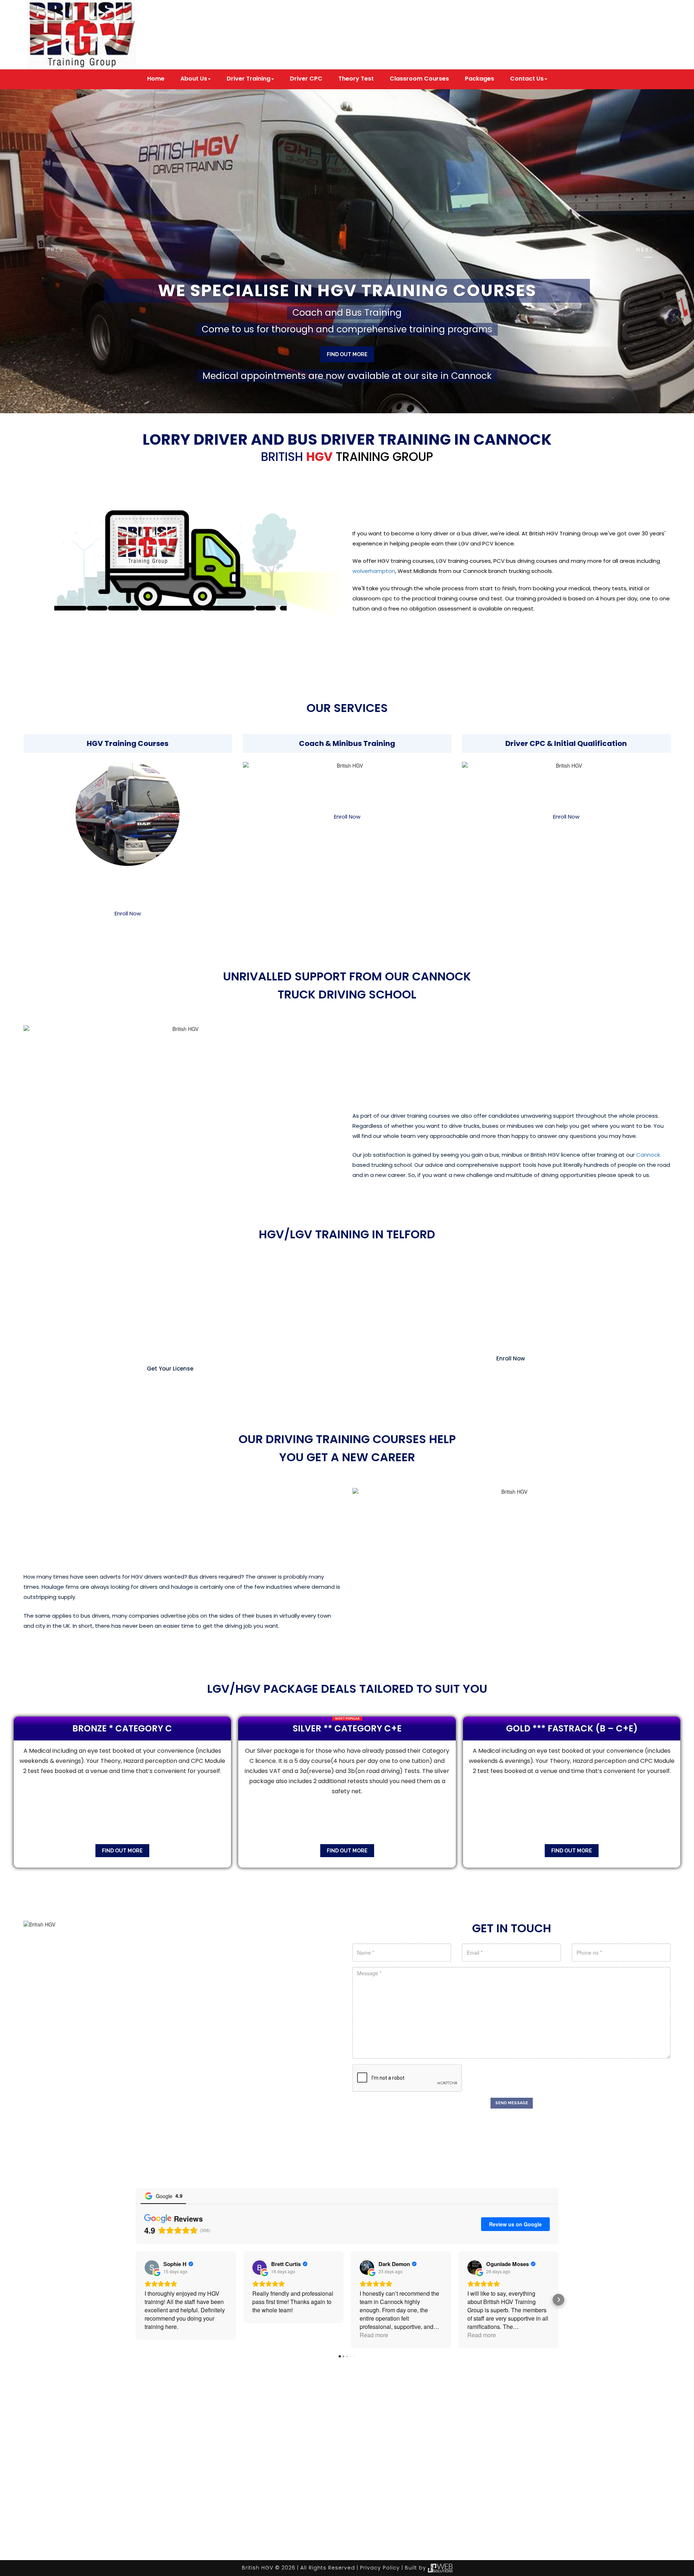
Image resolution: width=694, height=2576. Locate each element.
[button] (52, 251)
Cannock (648, 1155)
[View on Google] (152, 2268)
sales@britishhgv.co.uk (410, 23)
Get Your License (170, 1369)
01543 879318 (590, 26)
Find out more (347, 354)
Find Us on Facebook (407, 44)
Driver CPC (306, 79)
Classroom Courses (419, 79)
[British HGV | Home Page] (82, 34)
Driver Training (249, 79)
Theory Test (356, 79)
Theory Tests (340, 2545)
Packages (479, 79)
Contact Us (527, 79)
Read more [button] (374, 2335)
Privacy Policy (380, 2568)
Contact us (527, 2545)
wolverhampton (374, 571)
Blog (491, 2545)
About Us (194, 79)
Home (156, 79)
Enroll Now (128, 913)
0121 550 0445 (591, 35)
